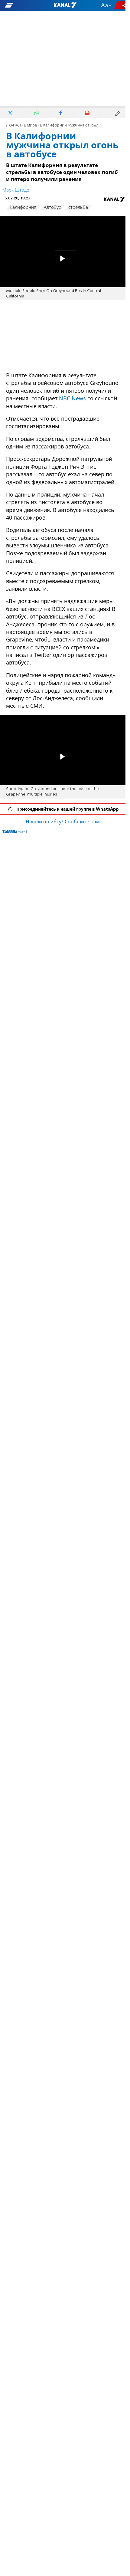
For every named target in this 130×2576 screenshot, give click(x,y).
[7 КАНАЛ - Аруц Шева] (65, 5)
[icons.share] (121, 5)
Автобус (52, 208)
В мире (30, 125)
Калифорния (23, 208)
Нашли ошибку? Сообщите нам (63, 822)
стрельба (78, 208)
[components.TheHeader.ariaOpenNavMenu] (21, 5)
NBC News (72, 398)
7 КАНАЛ (13, 125)
